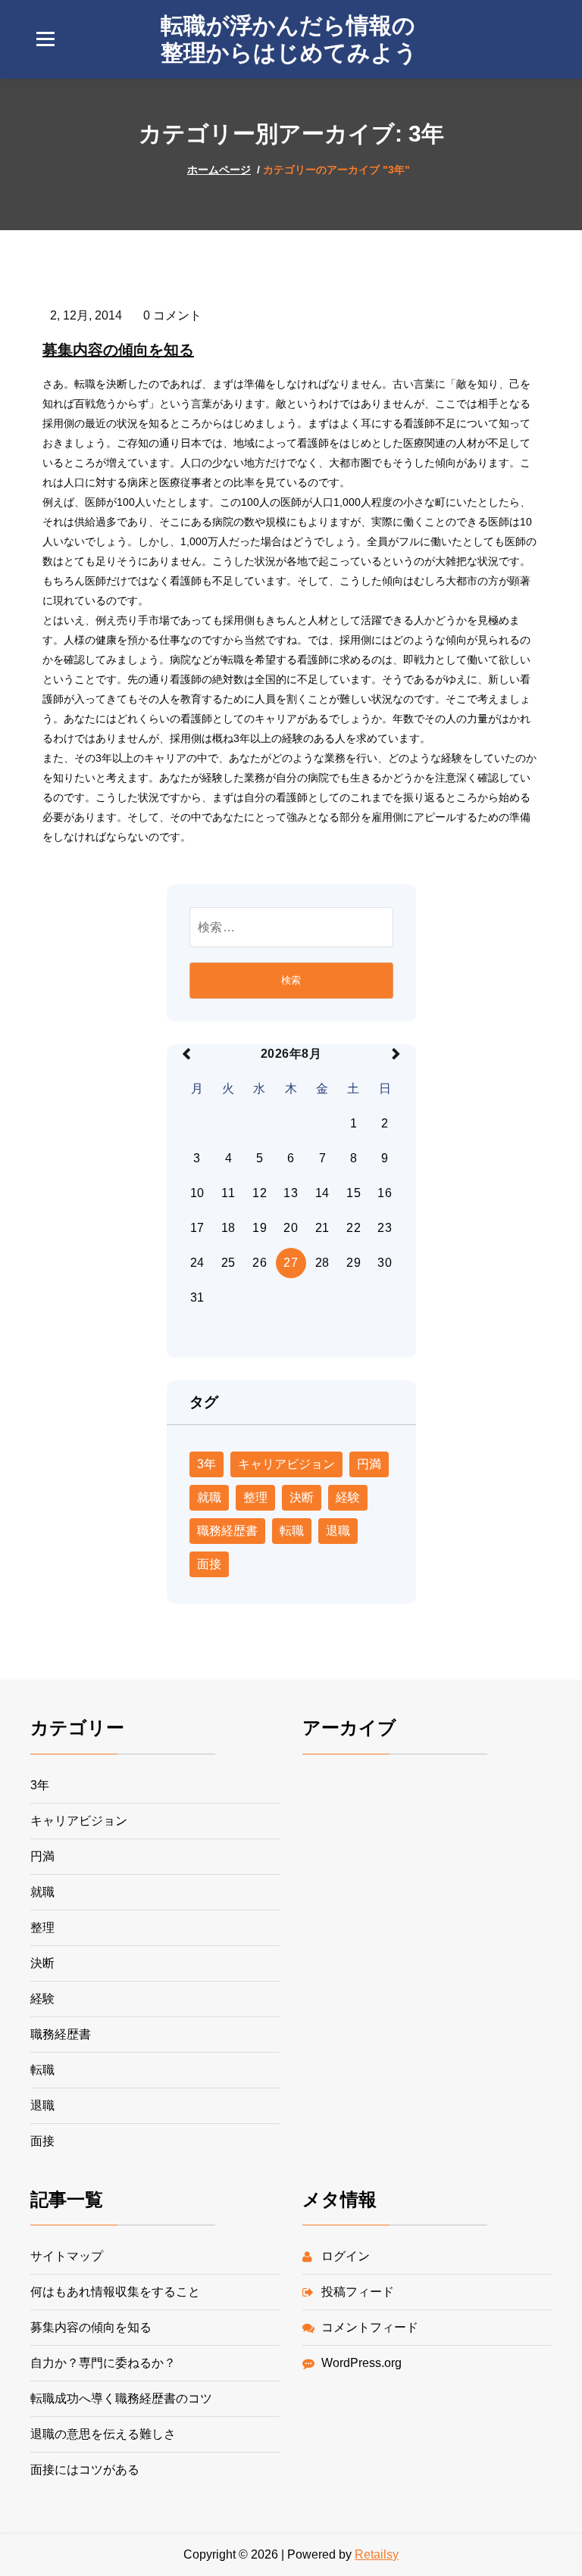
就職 (209, 1497)
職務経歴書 (227, 1531)
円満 (369, 1464)
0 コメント (172, 315)
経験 (348, 1497)
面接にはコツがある (85, 2470)
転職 (292, 1531)
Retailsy (377, 2554)
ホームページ (219, 170)
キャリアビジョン (286, 1464)
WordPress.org (361, 2363)
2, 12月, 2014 (86, 315)
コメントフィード (370, 2327)
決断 (302, 1497)
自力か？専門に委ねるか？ (103, 2363)
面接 (209, 1564)
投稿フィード (358, 2292)
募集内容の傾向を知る (118, 350)
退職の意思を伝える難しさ (103, 2434)
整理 (255, 1497)
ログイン (346, 2256)
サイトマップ (67, 2256)
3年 (207, 1464)
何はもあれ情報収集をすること (115, 2292)
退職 (338, 1531)
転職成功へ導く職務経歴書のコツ (121, 2398)
